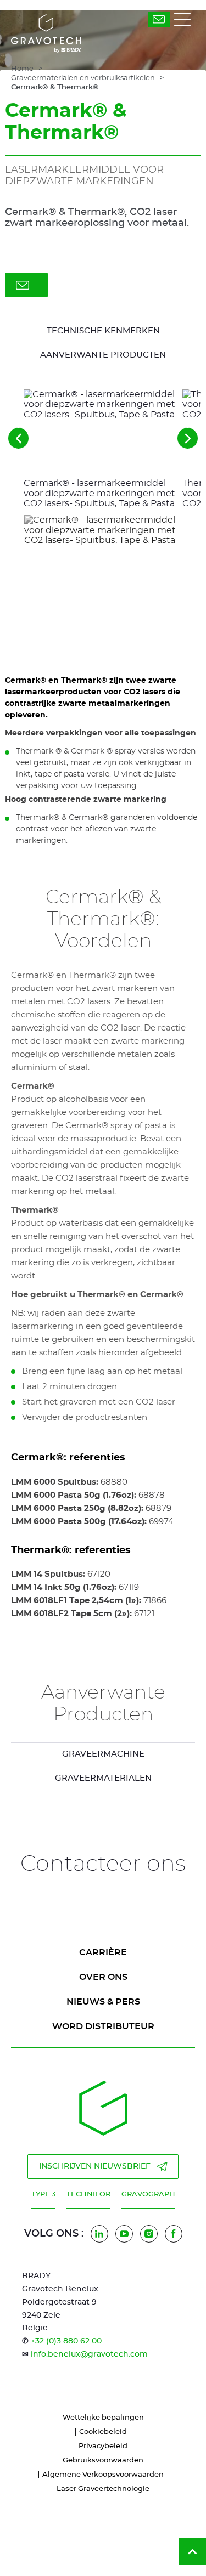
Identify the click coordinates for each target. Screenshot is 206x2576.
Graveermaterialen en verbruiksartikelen (83, 78)
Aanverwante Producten (103, 355)
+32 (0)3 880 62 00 (66, 2341)
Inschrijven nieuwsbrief (95, 2166)
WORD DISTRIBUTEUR (103, 2026)
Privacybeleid (103, 2446)
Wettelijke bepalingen (103, 2418)
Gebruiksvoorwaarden (103, 2461)
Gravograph (148, 2195)
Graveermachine (103, 1754)
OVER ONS (103, 1977)
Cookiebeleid (103, 2432)
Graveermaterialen (103, 1778)
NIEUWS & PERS (103, 2002)
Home (22, 69)
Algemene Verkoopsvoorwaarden (103, 2475)
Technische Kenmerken (103, 331)
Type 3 (43, 2195)
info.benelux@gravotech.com (89, 2354)
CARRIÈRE (103, 1952)
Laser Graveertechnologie (103, 2489)
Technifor (88, 2195)
